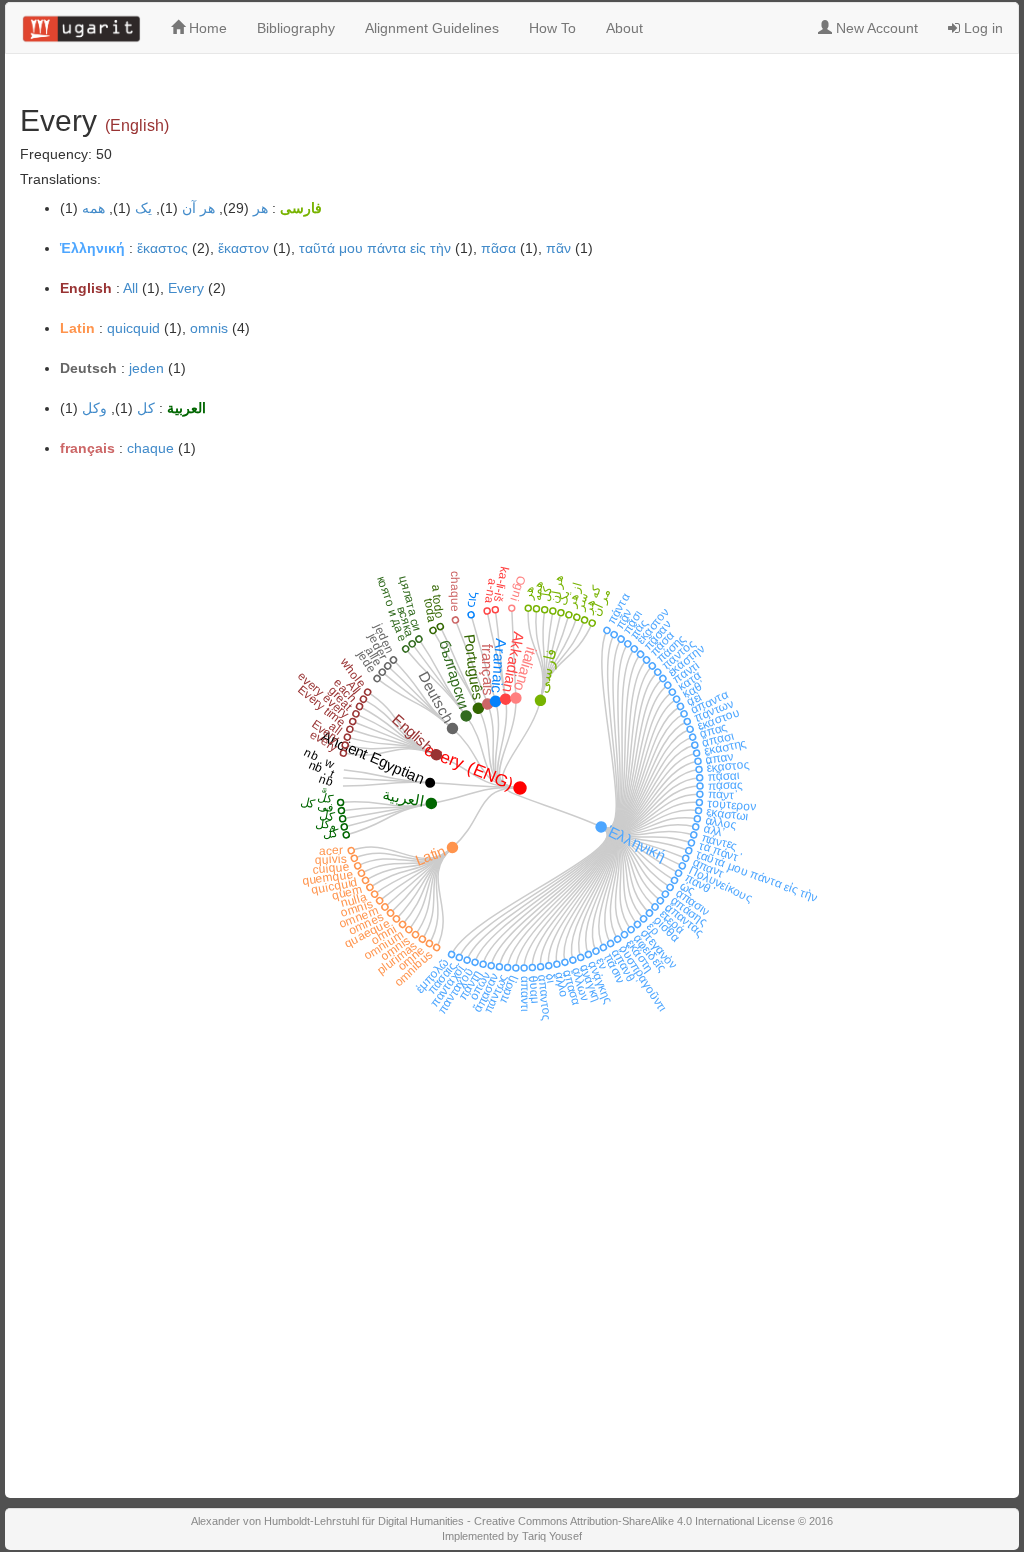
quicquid (133, 328)
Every (186, 288)
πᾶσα (498, 248)
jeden (146, 368)
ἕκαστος (162, 248)
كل (146, 408)
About (624, 28)
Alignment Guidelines (432, 28)
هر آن (198, 208)
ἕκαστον (243, 248)
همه (93, 208)
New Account (875, 28)
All (130, 288)
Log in (981, 28)
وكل (94, 408)
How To (552, 28)
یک (143, 208)
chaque (150, 448)
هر (260, 208)
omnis (209, 328)
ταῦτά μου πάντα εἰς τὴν (375, 248)
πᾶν (558, 248)
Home (206, 28)
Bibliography (296, 28)
